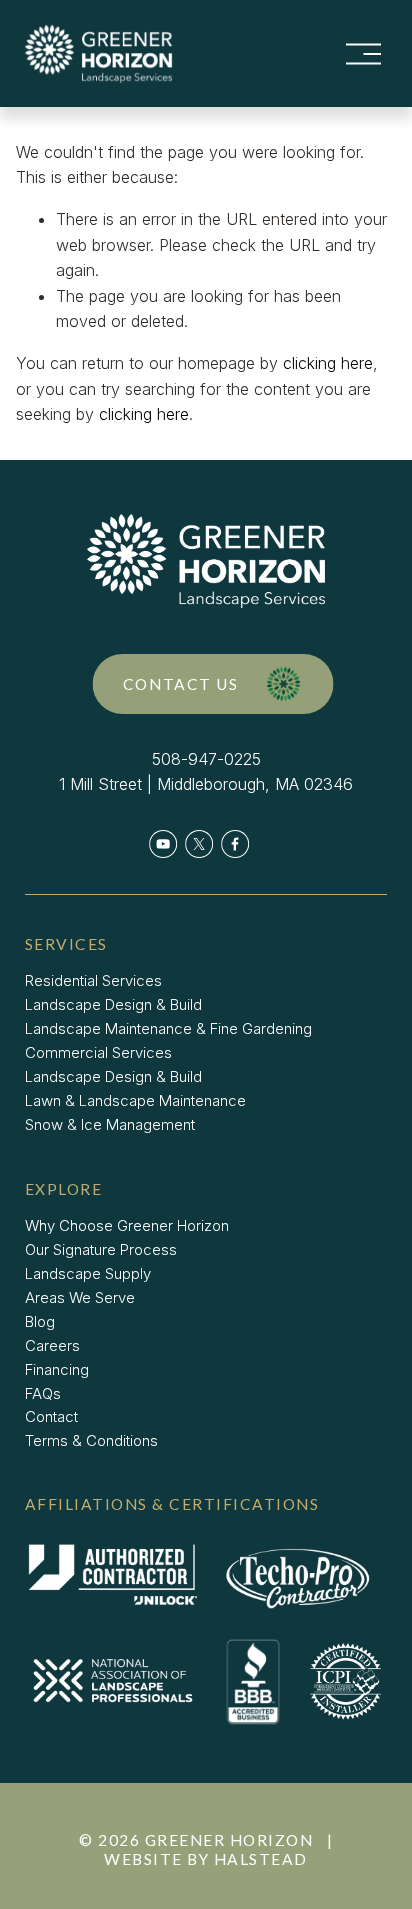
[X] (199, 844)
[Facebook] (235, 844)
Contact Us (181, 684)
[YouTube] (163, 844)
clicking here (328, 363)
